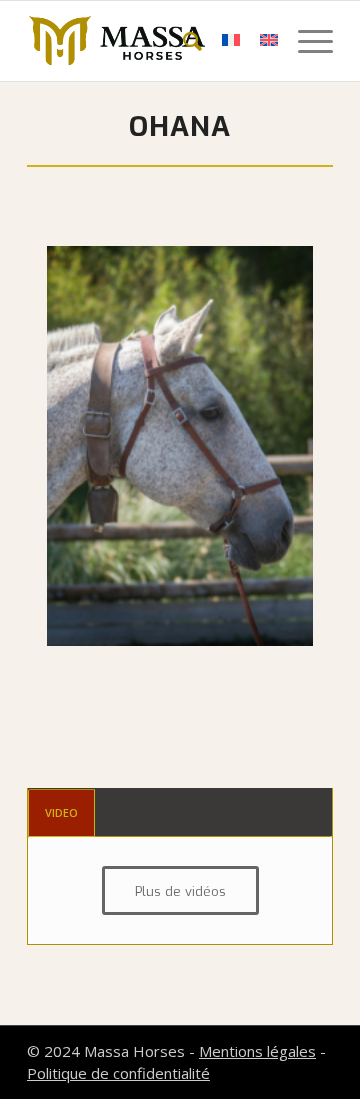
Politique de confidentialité (118, 1073)
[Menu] (305, 41)
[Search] (182, 41)
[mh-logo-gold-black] (149, 41)
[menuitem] (182, 41)
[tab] (61, 812)
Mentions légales (257, 1051)
